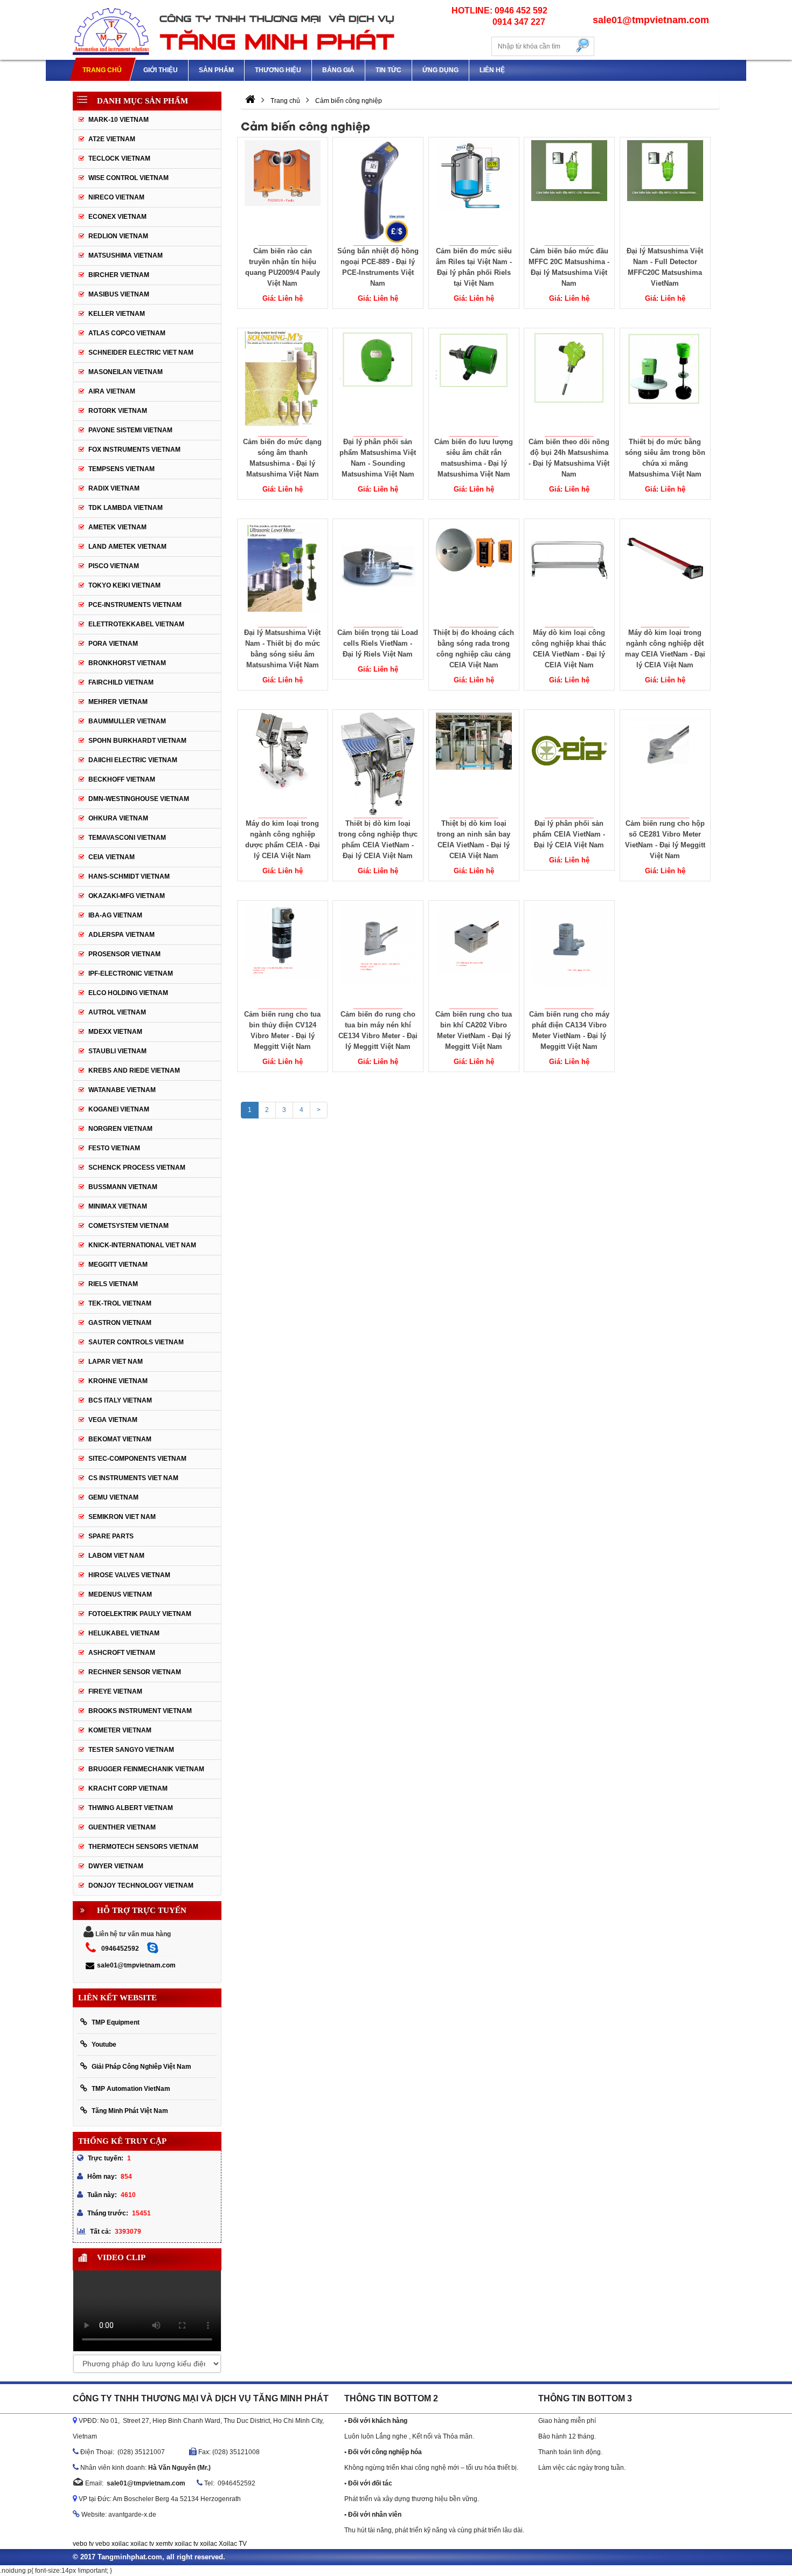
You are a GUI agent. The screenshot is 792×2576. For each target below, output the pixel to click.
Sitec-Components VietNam (137, 1459)
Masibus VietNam (119, 294)
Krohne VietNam (118, 1381)
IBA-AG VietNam (115, 915)
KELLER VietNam (117, 314)
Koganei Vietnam (119, 1109)
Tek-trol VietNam (120, 1303)
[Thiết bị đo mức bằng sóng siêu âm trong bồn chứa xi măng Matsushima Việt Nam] (665, 382)
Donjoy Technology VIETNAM (141, 1886)
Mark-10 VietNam (119, 120)
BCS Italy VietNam (120, 1400)
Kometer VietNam (120, 1730)
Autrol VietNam (117, 1012)
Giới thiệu (161, 70)
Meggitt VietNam (118, 1265)
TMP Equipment (116, 2022)
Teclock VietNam (119, 158)
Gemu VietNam (113, 1497)
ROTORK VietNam (118, 411)
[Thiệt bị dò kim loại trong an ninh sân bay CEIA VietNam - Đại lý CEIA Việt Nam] (474, 764)
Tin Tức (388, 70)
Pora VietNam (113, 644)
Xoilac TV (233, 2544)
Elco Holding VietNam (128, 993)
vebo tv (83, 2544)
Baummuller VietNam (127, 721)
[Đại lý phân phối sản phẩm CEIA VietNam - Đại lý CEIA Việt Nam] (569, 764)
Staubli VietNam (117, 1051)
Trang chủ (102, 70)
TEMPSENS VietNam (121, 469)
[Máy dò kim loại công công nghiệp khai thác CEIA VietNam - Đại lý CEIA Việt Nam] (569, 573)
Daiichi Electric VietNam (133, 760)
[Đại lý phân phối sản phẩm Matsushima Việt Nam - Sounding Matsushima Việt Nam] (378, 382)
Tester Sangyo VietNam (131, 1750)
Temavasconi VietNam (127, 838)
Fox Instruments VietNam (134, 450)
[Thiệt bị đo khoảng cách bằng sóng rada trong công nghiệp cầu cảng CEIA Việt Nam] (474, 573)
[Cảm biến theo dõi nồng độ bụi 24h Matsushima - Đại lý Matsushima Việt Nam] (569, 382)
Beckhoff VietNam (122, 779)
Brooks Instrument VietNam (140, 1711)
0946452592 (120, 1949)
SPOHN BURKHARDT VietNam (137, 741)
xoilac (120, 2544)
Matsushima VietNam (126, 255)
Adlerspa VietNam (121, 935)
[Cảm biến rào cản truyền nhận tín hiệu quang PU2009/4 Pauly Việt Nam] (282, 191)
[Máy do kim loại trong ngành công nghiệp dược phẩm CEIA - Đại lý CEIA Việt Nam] (282, 764)
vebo (103, 2544)
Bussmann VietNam (123, 1187)
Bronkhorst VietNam (127, 663)
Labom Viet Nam (116, 1556)
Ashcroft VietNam (122, 1653)
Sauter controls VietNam (136, 1342)
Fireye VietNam (115, 1691)
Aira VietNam (112, 391)
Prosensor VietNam (124, 954)
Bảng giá (338, 70)
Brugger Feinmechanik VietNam (146, 1769)
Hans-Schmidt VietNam (129, 876)
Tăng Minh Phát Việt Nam (130, 2111)
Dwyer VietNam (116, 1866)
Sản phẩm (216, 70)
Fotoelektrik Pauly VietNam (140, 1614)
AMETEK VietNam (117, 527)
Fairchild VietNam (121, 682)
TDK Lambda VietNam (126, 508)
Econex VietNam (117, 217)
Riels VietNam (113, 1284)
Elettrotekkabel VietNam (136, 624)
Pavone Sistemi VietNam (130, 430)
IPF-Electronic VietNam (131, 973)
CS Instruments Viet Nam (133, 1478)
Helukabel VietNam (124, 1633)
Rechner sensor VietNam (135, 1672)
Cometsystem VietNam (128, 1226)
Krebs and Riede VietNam (134, 1071)
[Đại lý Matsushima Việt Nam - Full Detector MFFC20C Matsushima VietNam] (665, 191)
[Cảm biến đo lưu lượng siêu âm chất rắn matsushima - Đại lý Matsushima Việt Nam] (474, 382)
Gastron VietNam (120, 1323)
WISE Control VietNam (128, 178)
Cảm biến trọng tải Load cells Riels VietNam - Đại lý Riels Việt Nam (378, 643)
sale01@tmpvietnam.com (136, 1965)
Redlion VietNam (118, 236)
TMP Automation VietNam (131, 2089)
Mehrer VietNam (118, 702)
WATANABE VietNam (122, 1090)
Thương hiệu (278, 70)
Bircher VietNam (119, 275)
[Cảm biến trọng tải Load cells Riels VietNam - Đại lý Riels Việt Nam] (378, 573)
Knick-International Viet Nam (142, 1245)
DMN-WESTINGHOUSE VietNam (139, 799)
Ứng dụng (440, 70)
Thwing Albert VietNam (131, 1808)
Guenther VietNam (122, 1827)
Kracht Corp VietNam (128, 1788)
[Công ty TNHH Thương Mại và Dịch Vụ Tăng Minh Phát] (234, 30)
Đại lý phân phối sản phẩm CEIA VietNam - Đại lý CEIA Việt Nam (569, 834)
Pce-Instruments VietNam (135, 605)
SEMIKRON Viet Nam (122, 1517)
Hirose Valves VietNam (129, 1575)
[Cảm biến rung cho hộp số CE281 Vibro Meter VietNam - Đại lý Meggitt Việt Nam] (665, 764)
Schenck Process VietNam (137, 1168)
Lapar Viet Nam (116, 1362)
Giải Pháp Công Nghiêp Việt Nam (141, 2067)
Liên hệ (492, 70)
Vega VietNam (113, 1420)
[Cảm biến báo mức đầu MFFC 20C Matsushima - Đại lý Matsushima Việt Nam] (569, 191)
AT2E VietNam (112, 139)
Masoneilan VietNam (126, 372)
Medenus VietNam (120, 1594)
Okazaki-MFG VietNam (127, 896)
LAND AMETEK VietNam (127, 547)
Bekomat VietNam (120, 1439)
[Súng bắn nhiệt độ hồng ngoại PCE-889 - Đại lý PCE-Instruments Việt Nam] (378, 191)
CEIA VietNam (112, 857)
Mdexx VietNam (115, 1032)
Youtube (104, 2045)
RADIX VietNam (114, 488)
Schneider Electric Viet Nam (141, 353)
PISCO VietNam (114, 566)
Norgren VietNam (120, 1129)
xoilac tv (142, 2544)
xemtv (164, 2544)
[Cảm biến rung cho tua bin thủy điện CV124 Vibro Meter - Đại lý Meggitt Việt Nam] (282, 955)
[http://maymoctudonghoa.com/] (250, 101)
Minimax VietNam (118, 1206)
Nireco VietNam (116, 197)
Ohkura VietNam (118, 818)
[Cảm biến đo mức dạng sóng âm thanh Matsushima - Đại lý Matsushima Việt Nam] (282, 382)
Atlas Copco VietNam (127, 333)
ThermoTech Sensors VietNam (143, 1847)
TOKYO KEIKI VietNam (124, 585)
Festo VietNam (114, 1148)
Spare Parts (111, 1536)
